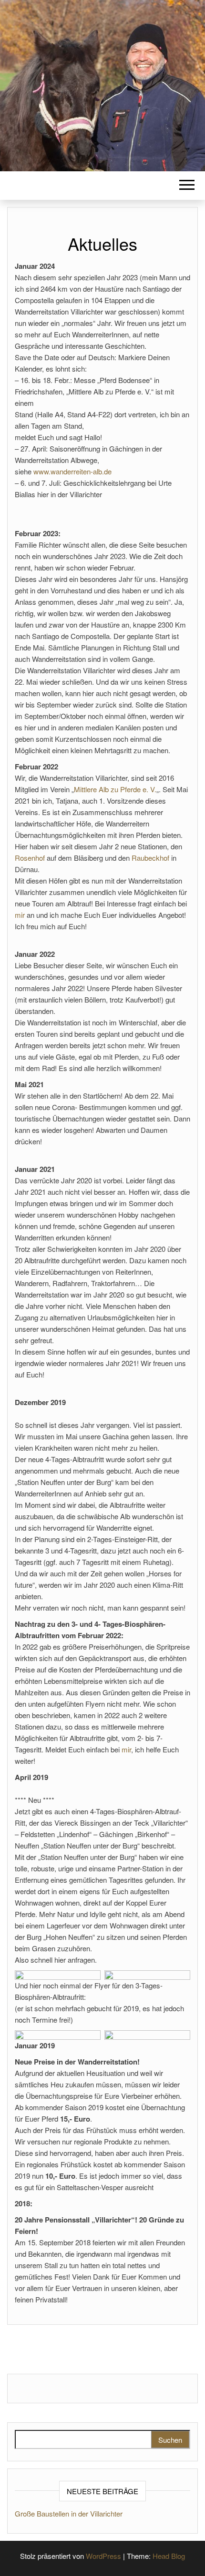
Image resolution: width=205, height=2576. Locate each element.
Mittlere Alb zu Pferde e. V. (115, 789)
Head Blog (169, 2556)
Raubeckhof (150, 858)
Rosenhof (30, 858)
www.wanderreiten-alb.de (72, 471)
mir (20, 915)
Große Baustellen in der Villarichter (69, 2513)
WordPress (103, 2556)
